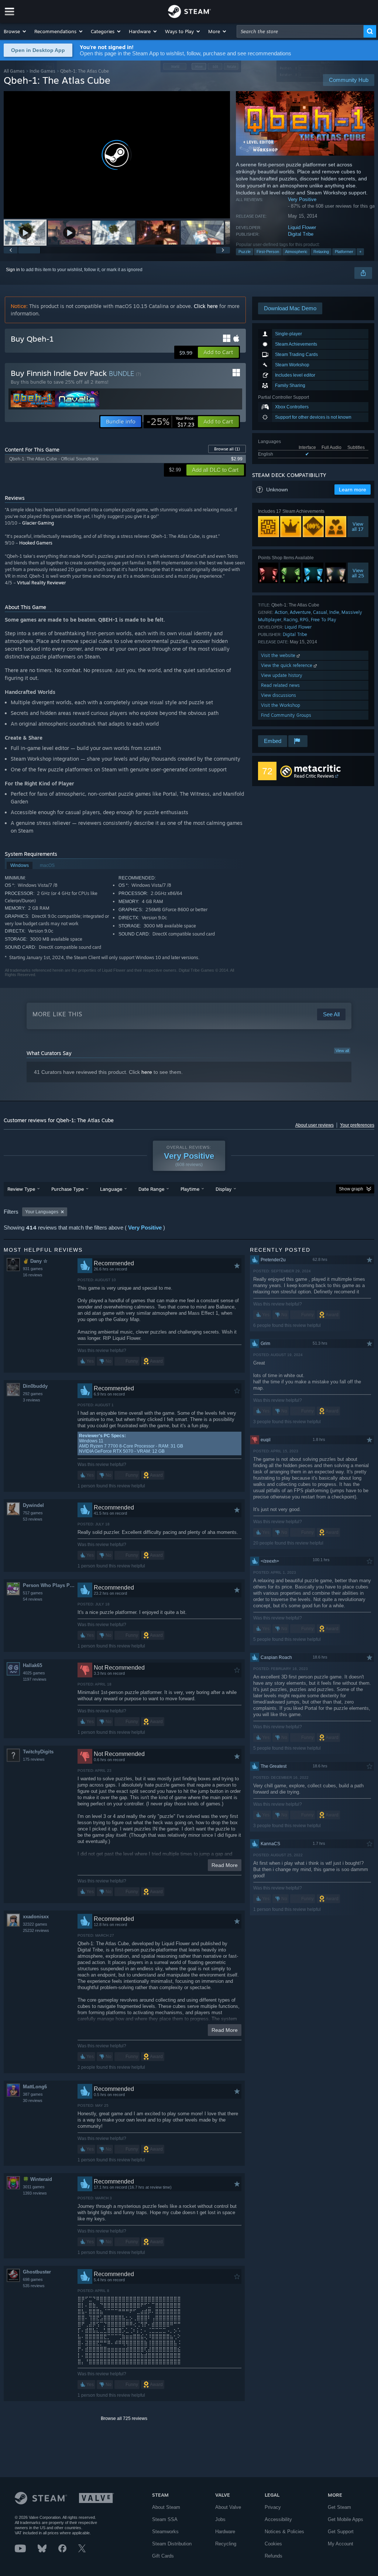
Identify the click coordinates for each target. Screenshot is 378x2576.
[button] (15, 31)
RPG (304, 620)
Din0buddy (35, 1386)
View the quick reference (287, 665)
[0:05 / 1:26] (117, 155)
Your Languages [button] (42, 1212)
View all (342, 1051)
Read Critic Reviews (314, 776)
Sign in (13, 270)
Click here (206, 306)
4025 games (34, 1673)
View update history (282, 675)
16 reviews (33, 1275)
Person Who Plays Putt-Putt (50, 1585)
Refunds (274, 2556)
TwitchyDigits (38, 1752)
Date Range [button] (151, 1189)
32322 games (35, 1924)
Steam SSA (165, 2519)
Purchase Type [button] (68, 1189)
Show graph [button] (351, 1189)
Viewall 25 (358, 573)
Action (281, 612)
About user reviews (315, 1125)
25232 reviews (36, 1930)
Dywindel (33, 1505)
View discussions (279, 695)
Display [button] (224, 1189)
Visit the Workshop (281, 705)
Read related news (280, 685)
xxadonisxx (36, 1917)
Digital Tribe (301, 234)
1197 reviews (35, 1679)
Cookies (273, 2544)
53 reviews (33, 1519)
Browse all (227, 449)
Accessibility (278, 2519)
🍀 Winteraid (37, 2179)
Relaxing (321, 252)
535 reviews (34, 2286)
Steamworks (165, 2532)
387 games (33, 2094)
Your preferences (357, 1125)
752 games (33, 1513)
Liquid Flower (302, 227)
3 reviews (32, 1400)
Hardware (225, 2532)
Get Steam (339, 2507)
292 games (33, 1394)
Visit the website (279, 655)
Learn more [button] (353, 490)
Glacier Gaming (38, 523)
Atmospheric (296, 252)
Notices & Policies (284, 2532)
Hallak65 (32, 1665)
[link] (171, 422)
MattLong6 (35, 2087)
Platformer (344, 252)
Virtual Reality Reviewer (41, 583)
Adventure (300, 612)
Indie (334, 612)
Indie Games (42, 71)
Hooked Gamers (36, 543)
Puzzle (245, 252)
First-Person (268, 252)
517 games (33, 1593)
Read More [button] (225, 1865)
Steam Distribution (172, 2544)
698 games (33, 2279)
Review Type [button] (21, 1189)
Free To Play (324, 620)
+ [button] (360, 252)
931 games (33, 1269)
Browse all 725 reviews (124, 2418)
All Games (14, 71)
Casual (320, 612)
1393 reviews (35, 2193)
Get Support (341, 2532)
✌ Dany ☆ (35, 1261)
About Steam (166, 2507)
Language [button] (111, 1189)
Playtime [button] (190, 1189)
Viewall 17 (358, 527)
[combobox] (300, 31)
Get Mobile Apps (346, 2519)
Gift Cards (163, 2556)
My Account (341, 2544)
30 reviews (33, 2100)
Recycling (226, 2544)
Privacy (273, 2507)
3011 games (34, 2187)
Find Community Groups (286, 715)
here (147, 1072)
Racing (291, 620)
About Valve (228, 2507)
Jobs (220, 2519)
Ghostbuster (37, 2272)
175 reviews (34, 1759)
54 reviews (33, 1599)
